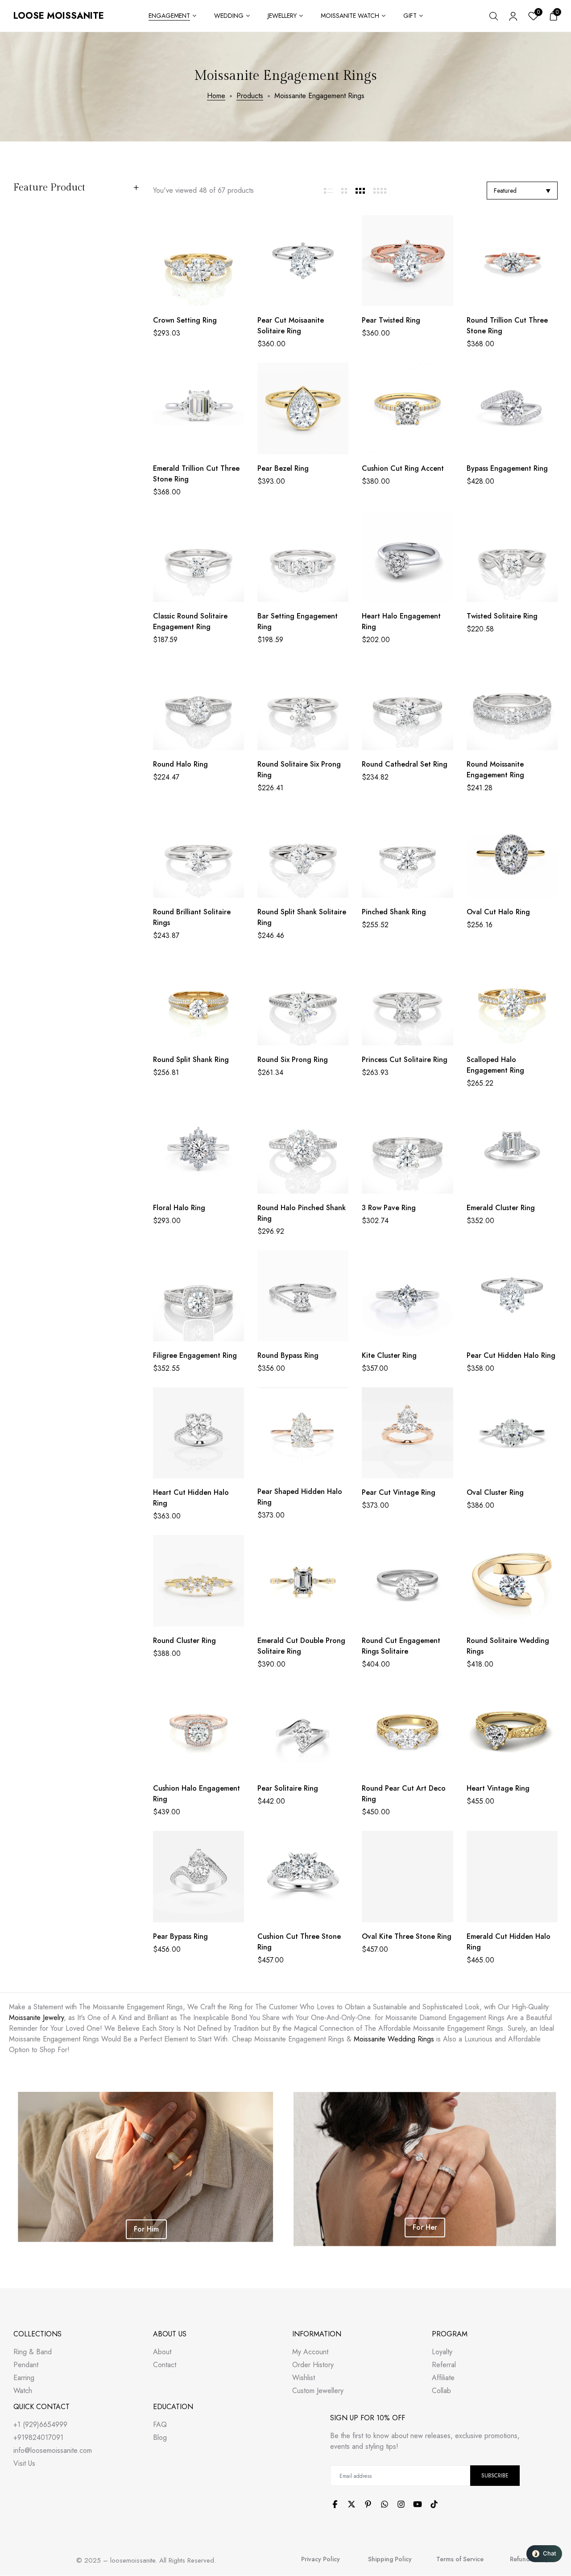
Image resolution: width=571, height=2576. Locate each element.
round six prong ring (293, 1060)
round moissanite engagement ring (495, 769)
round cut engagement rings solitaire (401, 1646)
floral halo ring (179, 1208)
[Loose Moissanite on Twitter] (352, 2504)
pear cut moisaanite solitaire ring (291, 326)
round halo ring (180, 764)
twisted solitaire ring (502, 616)
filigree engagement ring (195, 1355)
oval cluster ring (495, 1492)
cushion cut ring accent (403, 468)
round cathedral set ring (405, 764)
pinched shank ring (394, 912)
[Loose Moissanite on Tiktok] (434, 2504)
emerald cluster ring (501, 1208)
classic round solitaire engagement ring (190, 621)
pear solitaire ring (288, 1788)
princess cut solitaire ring (405, 1060)
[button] (544, 2554)
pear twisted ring (391, 320)
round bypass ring (288, 1355)
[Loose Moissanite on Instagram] (401, 2504)
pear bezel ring (283, 468)
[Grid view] (329, 191)
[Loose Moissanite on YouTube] (418, 2504)
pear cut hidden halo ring (511, 1355)
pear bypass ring (180, 1936)
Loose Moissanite (59, 16)
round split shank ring (191, 1060)
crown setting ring (185, 320)
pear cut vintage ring (399, 1492)
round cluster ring (184, 1641)
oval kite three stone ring (407, 1936)
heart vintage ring (498, 1788)
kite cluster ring (389, 1355)
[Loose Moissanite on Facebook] (335, 2504)
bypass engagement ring (507, 468)
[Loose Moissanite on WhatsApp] (385, 2504)
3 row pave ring (389, 1208)
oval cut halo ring (498, 912)
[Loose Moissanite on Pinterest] (368, 2504)
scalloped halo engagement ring (495, 1065)
